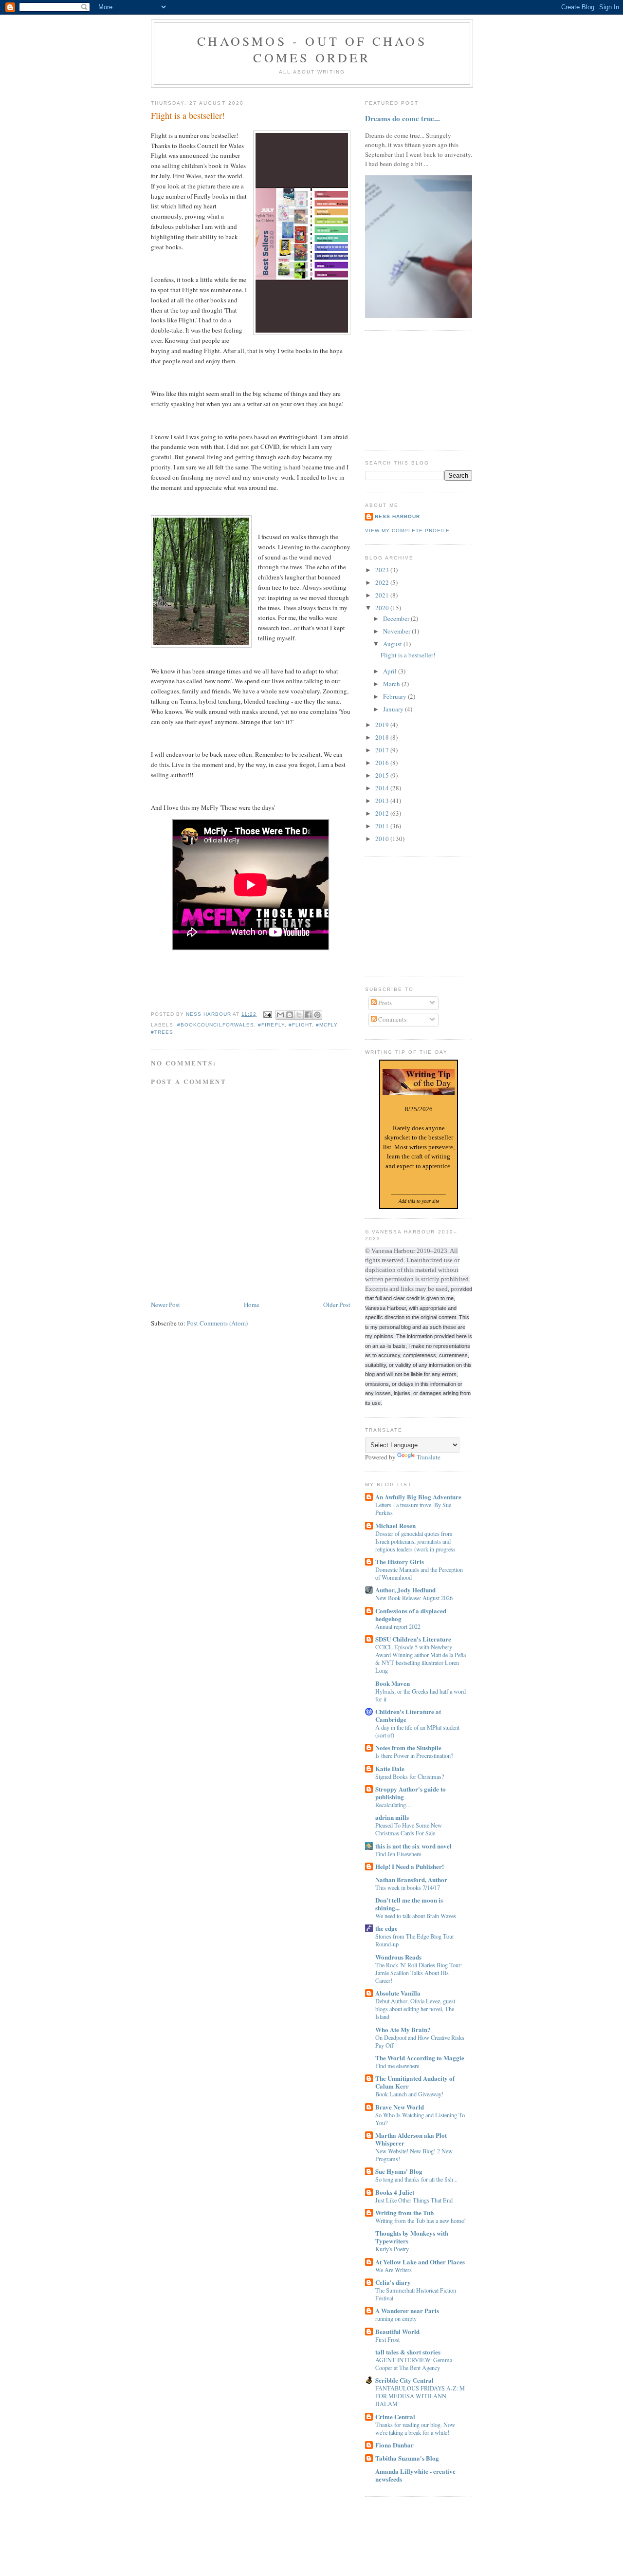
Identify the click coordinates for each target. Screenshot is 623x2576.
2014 (383, 788)
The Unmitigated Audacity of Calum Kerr (415, 2082)
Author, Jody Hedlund (405, 1590)
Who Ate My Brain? (403, 2029)
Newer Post (165, 1305)
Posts (384, 1003)
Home (252, 1305)
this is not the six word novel (413, 1846)
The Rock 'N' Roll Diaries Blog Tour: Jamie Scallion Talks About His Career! (419, 1973)
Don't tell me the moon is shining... (409, 1904)
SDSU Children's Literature (413, 1639)
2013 (383, 801)
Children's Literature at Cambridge (408, 1715)
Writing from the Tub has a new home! (421, 2221)
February (395, 696)
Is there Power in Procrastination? (414, 1755)
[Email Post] (267, 1014)
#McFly (327, 1025)
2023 (383, 570)
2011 (383, 826)
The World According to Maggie (420, 2058)
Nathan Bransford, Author (411, 1879)
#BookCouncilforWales (216, 1025)
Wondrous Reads (398, 1957)
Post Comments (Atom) (217, 1323)
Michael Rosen (395, 1525)
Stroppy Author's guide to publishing (411, 1793)
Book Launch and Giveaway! (409, 2094)
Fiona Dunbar (394, 2445)
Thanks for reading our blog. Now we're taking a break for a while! (415, 2428)
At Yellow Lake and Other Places (420, 2262)
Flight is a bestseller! (408, 655)
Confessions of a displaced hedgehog (411, 1615)
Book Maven (393, 1683)
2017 (383, 750)
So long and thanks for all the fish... (416, 2179)
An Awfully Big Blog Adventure (418, 1497)
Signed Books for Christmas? (410, 1776)
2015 (383, 775)
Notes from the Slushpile (408, 1747)
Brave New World (400, 2107)
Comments (392, 1019)
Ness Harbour (397, 516)
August (393, 644)
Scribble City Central (404, 2380)
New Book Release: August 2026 (414, 1598)
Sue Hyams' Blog (399, 2171)
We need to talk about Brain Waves (416, 1916)
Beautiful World (397, 2331)
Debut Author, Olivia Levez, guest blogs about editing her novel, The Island (415, 2009)
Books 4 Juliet (395, 2192)
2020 (383, 608)
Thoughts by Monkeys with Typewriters (412, 2237)
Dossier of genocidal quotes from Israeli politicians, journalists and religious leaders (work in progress (415, 1541)
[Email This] (280, 1015)
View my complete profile (407, 531)
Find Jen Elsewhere (398, 1854)
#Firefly (271, 1025)
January (394, 709)
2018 (383, 737)
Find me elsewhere (397, 2066)
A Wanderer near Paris (407, 2310)
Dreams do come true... (403, 118)
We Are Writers (394, 2270)
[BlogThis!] (290, 1015)
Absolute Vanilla (398, 1993)
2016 (383, 763)
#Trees (162, 1032)
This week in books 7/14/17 (408, 1887)
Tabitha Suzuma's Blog (407, 2458)
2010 (383, 839)
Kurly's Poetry (392, 2249)
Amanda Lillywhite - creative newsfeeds (415, 2475)
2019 (383, 725)
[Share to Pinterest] (317, 1015)
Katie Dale (390, 1768)
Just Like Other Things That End (414, 2200)
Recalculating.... (394, 1805)
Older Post (337, 1305)
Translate (429, 1457)
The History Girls (400, 1561)
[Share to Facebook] (308, 1015)
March (392, 684)
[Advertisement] (414, 389)
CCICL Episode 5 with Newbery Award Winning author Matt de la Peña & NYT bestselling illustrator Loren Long (421, 1659)
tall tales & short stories (408, 2352)
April (391, 671)
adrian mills (392, 1817)
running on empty (396, 2318)
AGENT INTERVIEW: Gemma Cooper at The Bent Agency (414, 2364)
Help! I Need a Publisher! (410, 1866)
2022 (383, 582)
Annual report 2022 (398, 1626)
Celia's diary (393, 2282)
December (397, 618)
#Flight (300, 1025)
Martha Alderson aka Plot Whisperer (411, 2139)
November (397, 631)
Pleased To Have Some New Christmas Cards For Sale (409, 1829)
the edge (386, 1928)
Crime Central (395, 2417)
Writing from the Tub (404, 2212)
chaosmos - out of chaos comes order (312, 49)
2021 (383, 595)
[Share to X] (299, 1015)
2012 (383, 813)
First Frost (387, 2339)
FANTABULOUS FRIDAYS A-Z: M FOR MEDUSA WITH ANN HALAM (420, 2396)
